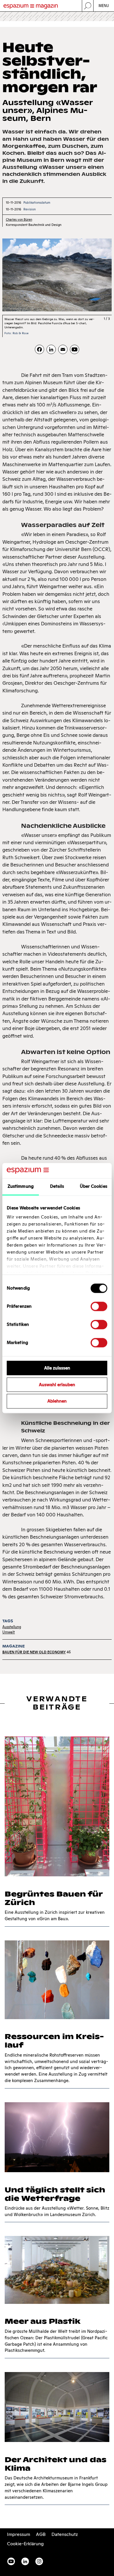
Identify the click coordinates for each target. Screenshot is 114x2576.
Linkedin (25, 2561)
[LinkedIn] (51, 349)
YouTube (11, 2561)
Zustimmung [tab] (21, 1186)
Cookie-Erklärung (25, 2544)
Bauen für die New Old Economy (34, 1652)
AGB (41, 2534)
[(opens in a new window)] (75, 349)
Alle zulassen (57, 1368)
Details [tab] (57, 1186)
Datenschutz (65, 2534)
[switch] (99, 1306)
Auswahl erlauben (57, 1385)
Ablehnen (57, 1401)
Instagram (39, 2561)
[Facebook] (39, 349)
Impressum (19, 2534)
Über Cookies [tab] (94, 1186)
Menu (104, 6)
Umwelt (9, 1632)
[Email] (63, 349)
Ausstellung (12, 1627)
